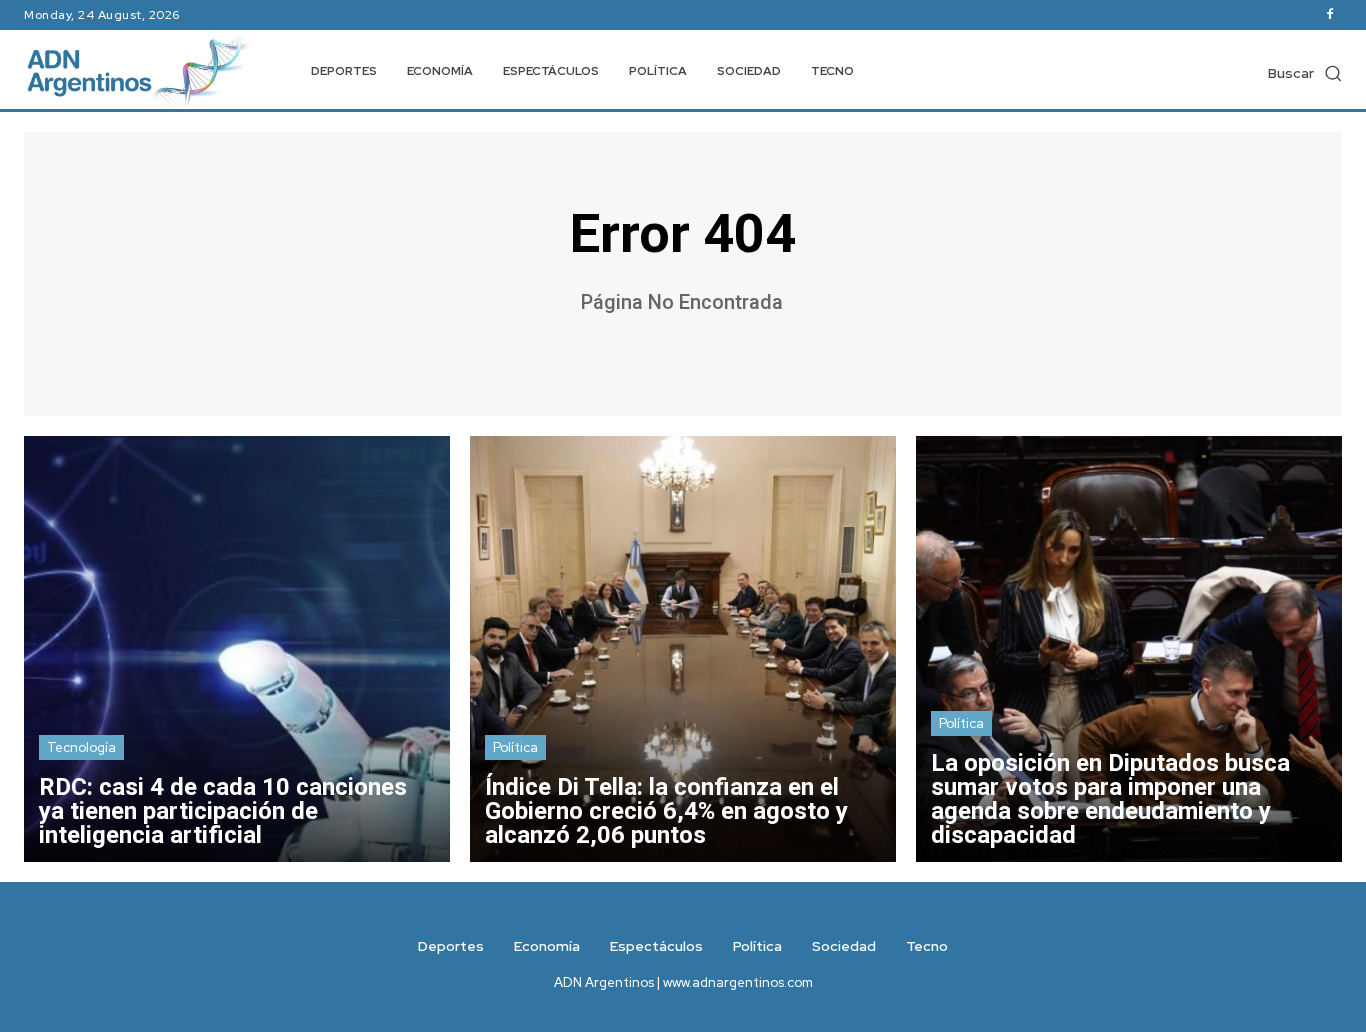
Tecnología (81, 747)
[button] (1305, 73)
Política (515, 747)
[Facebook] (1330, 15)
